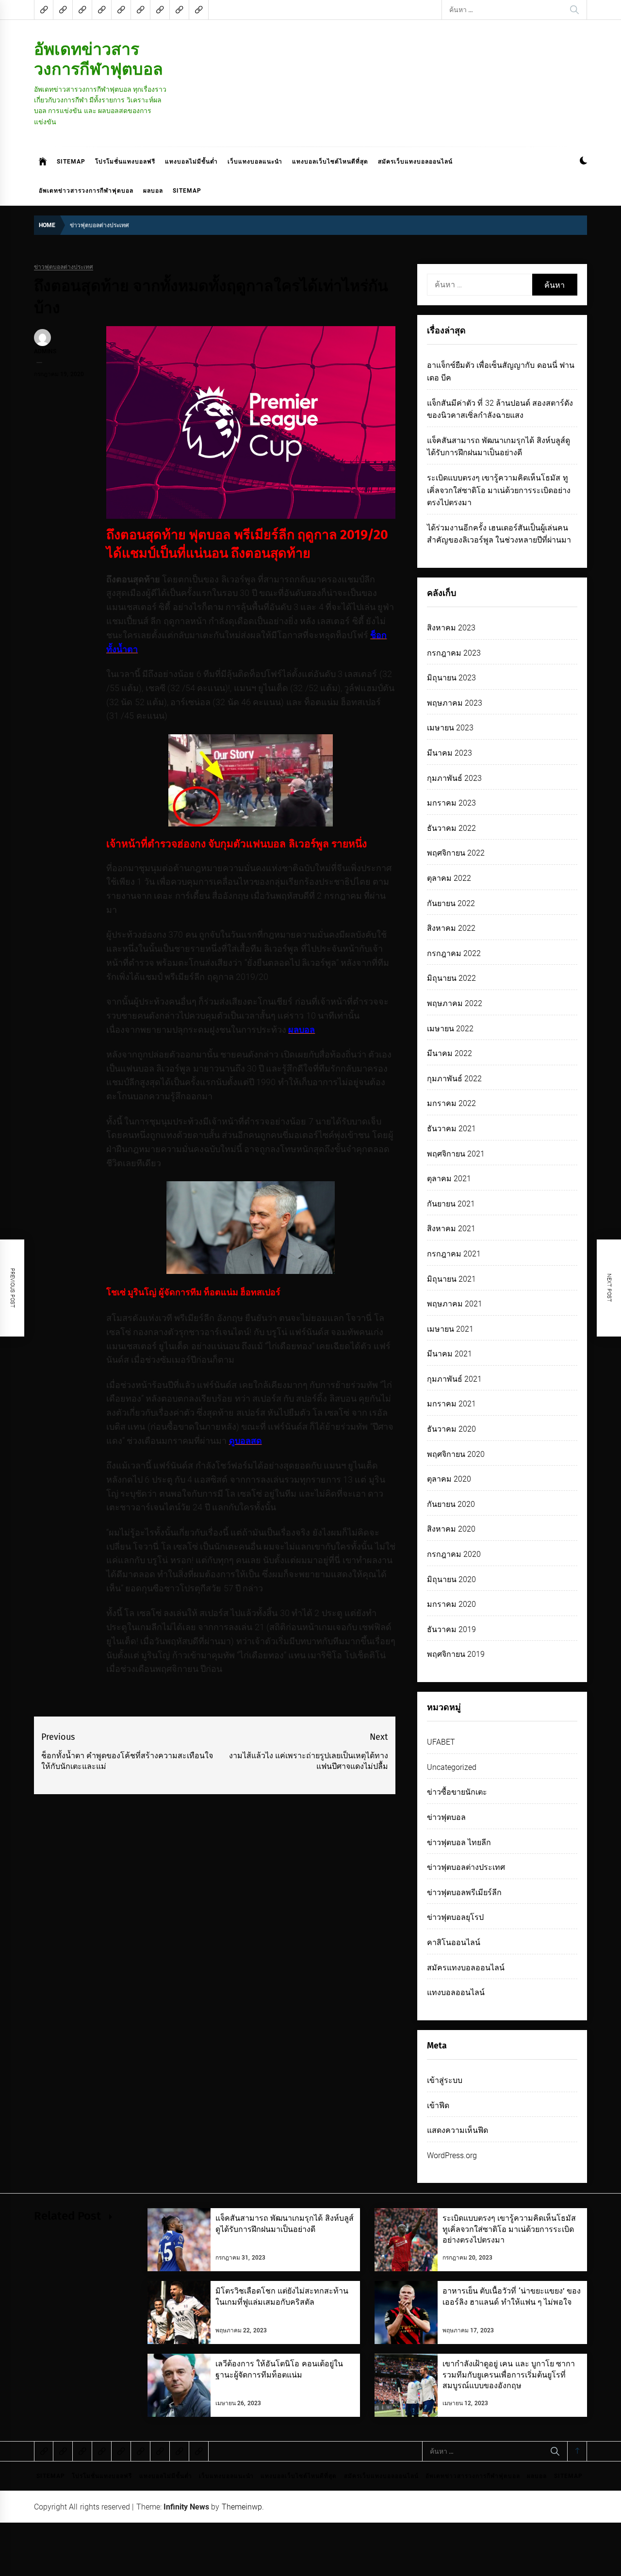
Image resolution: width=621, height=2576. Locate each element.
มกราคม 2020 (451, 1604)
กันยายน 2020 (451, 1504)
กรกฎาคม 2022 (454, 953)
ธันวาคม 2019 (451, 1629)
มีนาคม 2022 (449, 1053)
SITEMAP (71, 162)
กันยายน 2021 (451, 1204)
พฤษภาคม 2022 (455, 1003)
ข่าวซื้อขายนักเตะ (457, 1792)
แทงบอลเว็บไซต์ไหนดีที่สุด (330, 162)
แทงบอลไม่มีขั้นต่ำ (191, 162)
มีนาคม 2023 (449, 753)
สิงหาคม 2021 (451, 1229)
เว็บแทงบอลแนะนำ (255, 162)
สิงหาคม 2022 (451, 928)
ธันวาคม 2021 (451, 1129)
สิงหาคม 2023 (451, 628)
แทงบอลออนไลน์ (456, 1992)
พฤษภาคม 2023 (455, 703)
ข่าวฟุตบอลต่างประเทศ (64, 267)
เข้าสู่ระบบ (445, 2080)
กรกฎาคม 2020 (454, 1554)
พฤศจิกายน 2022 (456, 853)
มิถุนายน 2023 (451, 678)
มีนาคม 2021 (449, 1354)
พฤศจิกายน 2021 (456, 1154)
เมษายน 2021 (450, 1329)
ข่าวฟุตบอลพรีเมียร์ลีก (464, 1892)
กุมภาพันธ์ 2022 (454, 1079)
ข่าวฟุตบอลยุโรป (455, 1917)
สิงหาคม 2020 (451, 1529)
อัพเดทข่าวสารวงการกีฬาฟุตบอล (98, 59)
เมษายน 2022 (450, 1029)
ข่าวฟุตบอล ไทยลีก (459, 1842)
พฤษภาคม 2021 (455, 1304)
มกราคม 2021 (451, 1404)
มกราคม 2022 (451, 1103)
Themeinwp (242, 2507)
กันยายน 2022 (451, 903)
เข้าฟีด (438, 2105)
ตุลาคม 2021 (449, 1179)
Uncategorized (452, 1767)
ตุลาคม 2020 (449, 1479)
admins (45, 351)
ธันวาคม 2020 (451, 1429)
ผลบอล (153, 191)
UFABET (441, 1742)
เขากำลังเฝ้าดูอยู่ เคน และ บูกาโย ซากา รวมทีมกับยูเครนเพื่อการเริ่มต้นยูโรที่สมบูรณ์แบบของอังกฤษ (509, 2375)
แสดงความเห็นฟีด (458, 2130)
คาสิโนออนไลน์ (454, 1942)
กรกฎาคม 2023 (454, 653)
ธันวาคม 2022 (451, 828)
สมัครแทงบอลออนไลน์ (466, 1968)
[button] (583, 162)
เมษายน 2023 (450, 728)
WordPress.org (452, 2155)
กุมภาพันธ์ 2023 (454, 778)
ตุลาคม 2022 (449, 878)
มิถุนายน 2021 (451, 1279)
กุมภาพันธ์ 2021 (454, 1379)
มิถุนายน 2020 (451, 1579)
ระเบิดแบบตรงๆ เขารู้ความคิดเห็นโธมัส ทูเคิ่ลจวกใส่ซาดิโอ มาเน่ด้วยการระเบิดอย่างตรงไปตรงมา (499, 490)
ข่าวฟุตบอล (446, 1817)
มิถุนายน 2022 (451, 978)
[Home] (43, 162)
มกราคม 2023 (451, 803)
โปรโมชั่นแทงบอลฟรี (125, 162)
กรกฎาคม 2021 (454, 1254)
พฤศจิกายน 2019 (456, 1654)
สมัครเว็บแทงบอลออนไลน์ (415, 162)
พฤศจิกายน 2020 (456, 1454)
